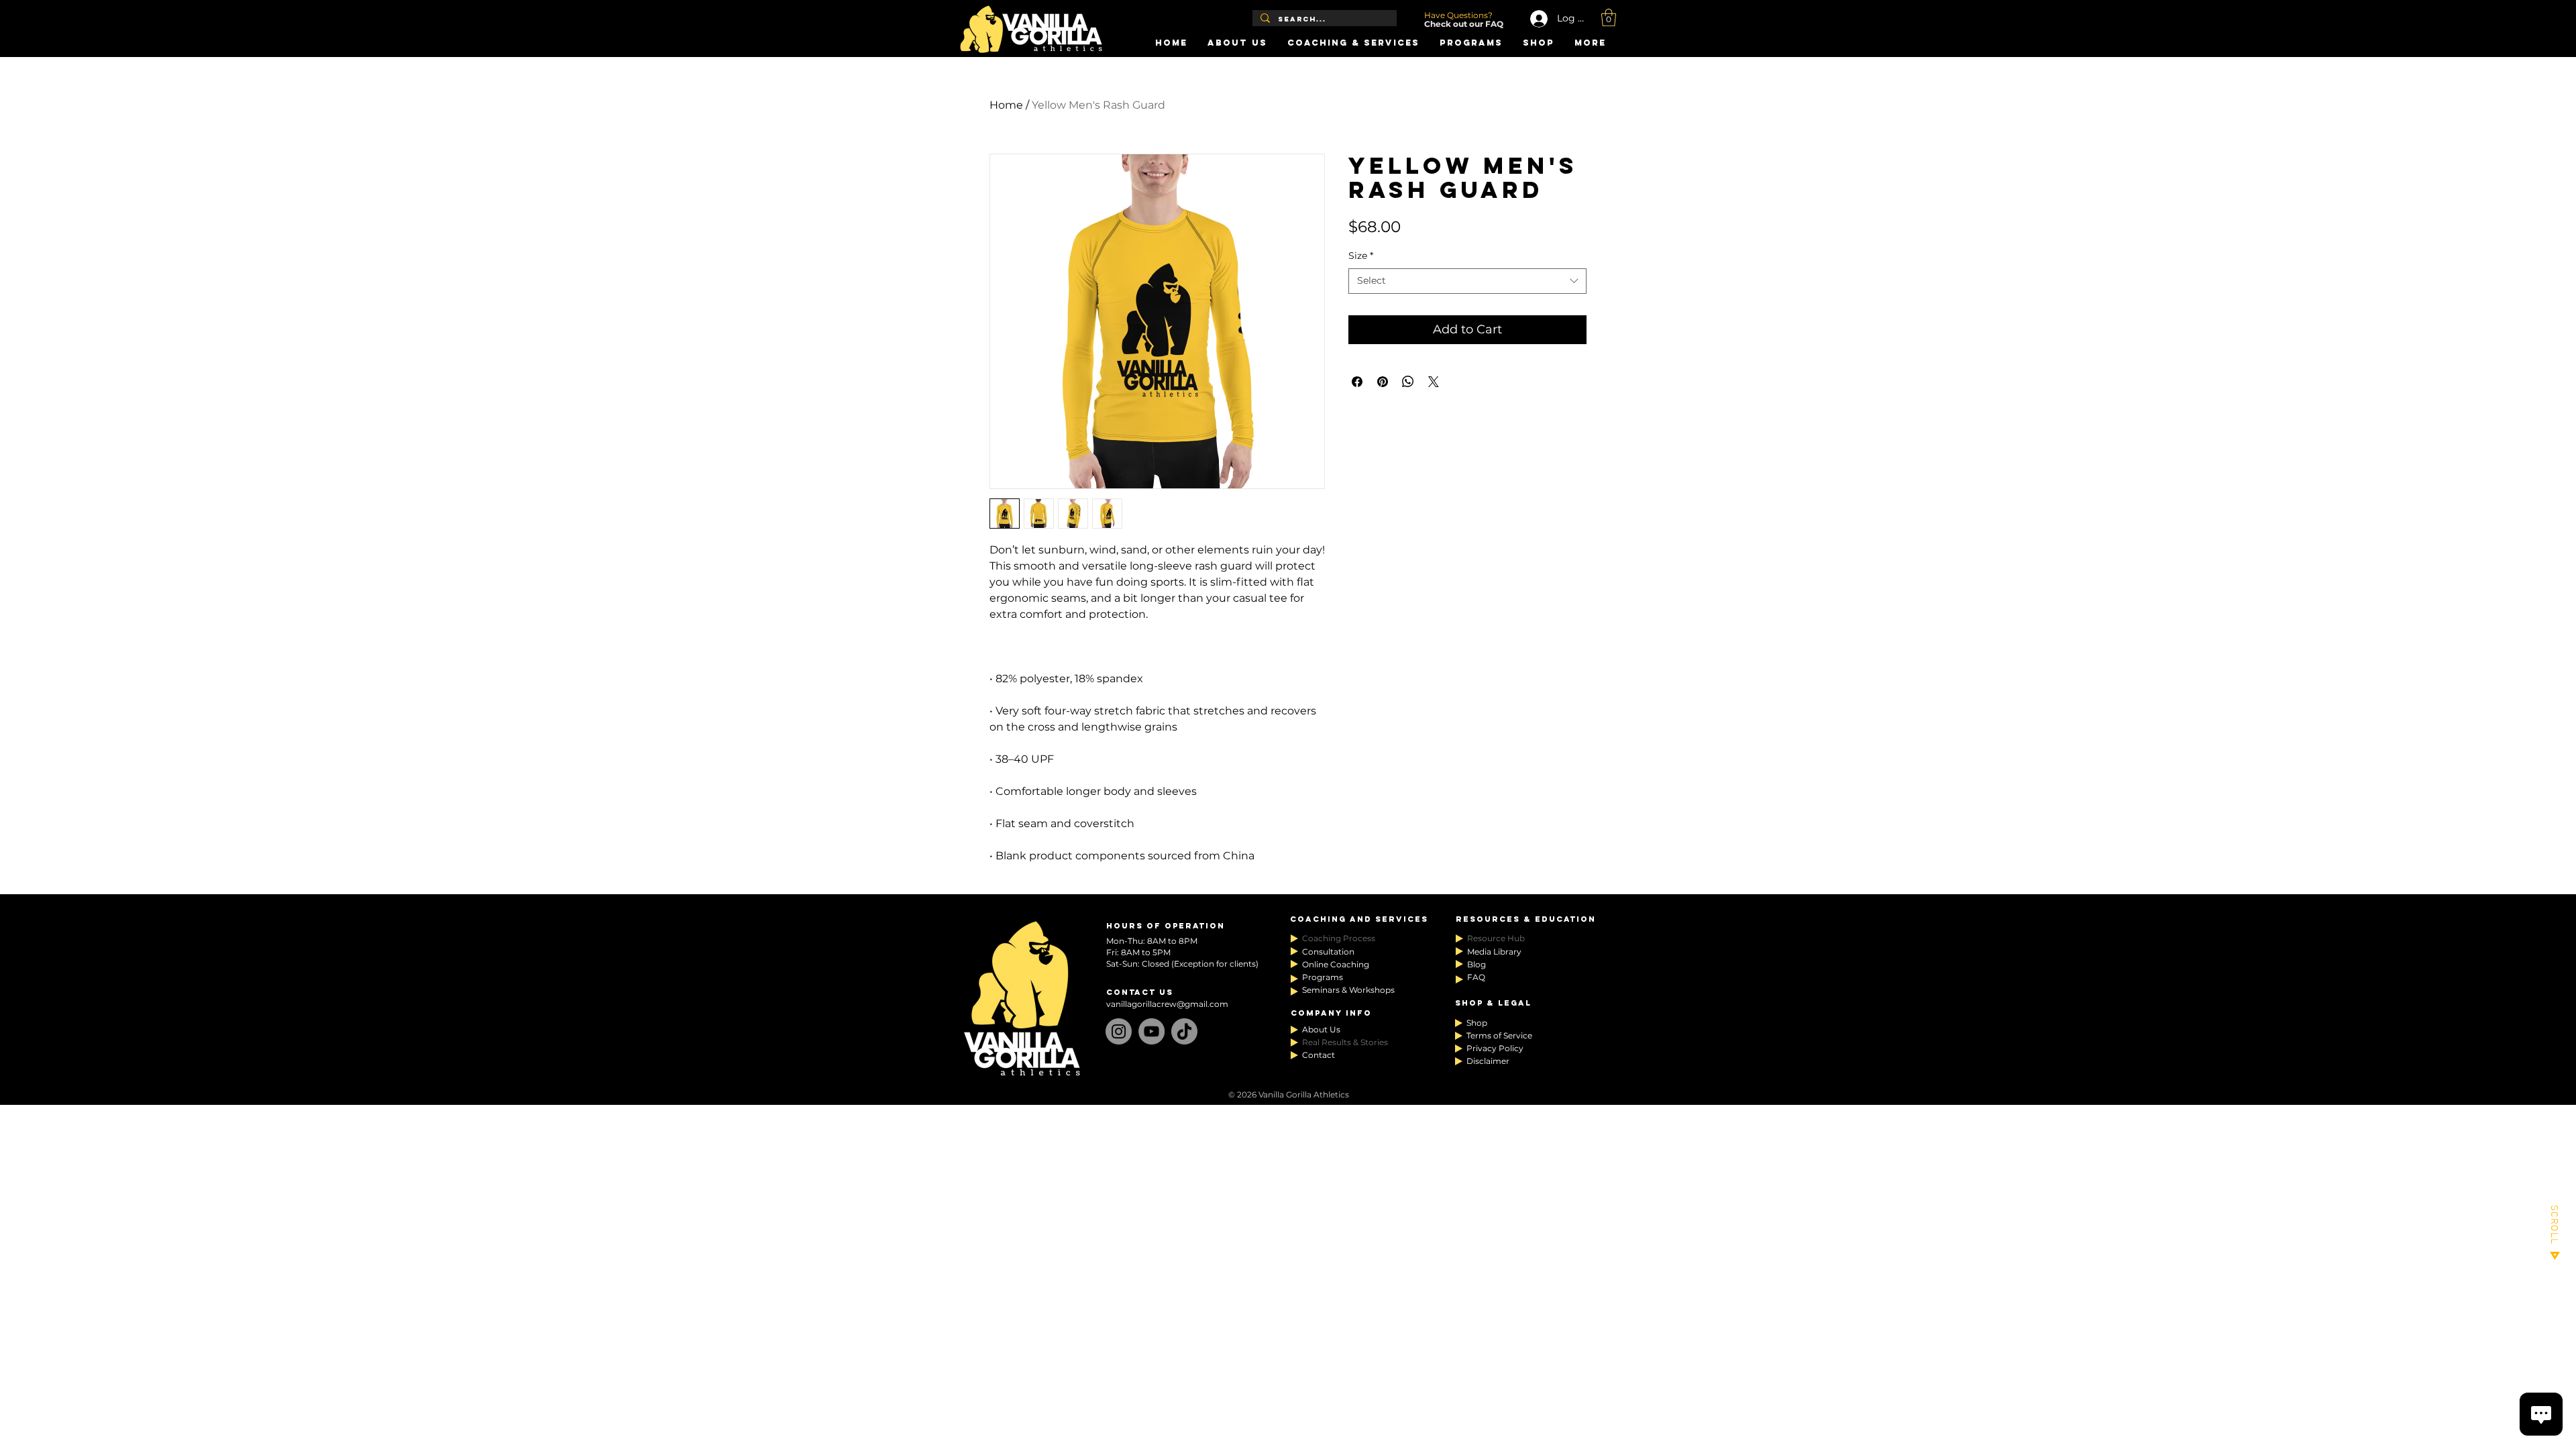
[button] (1609, 17)
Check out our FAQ (1464, 24)
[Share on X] (1434, 382)
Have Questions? (1459, 15)
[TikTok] (1184, 1031)
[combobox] (1467, 281)
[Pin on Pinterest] (1383, 382)
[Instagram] (1119, 1031)
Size (1361, 256)
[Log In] (1534, 19)
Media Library (1494, 952)
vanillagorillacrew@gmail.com (1167, 1004)
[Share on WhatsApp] (1408, 382)
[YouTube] (1151, 1031)
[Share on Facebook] (1357, 382)
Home (1006, 105)
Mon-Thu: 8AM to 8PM (1152, 941)
